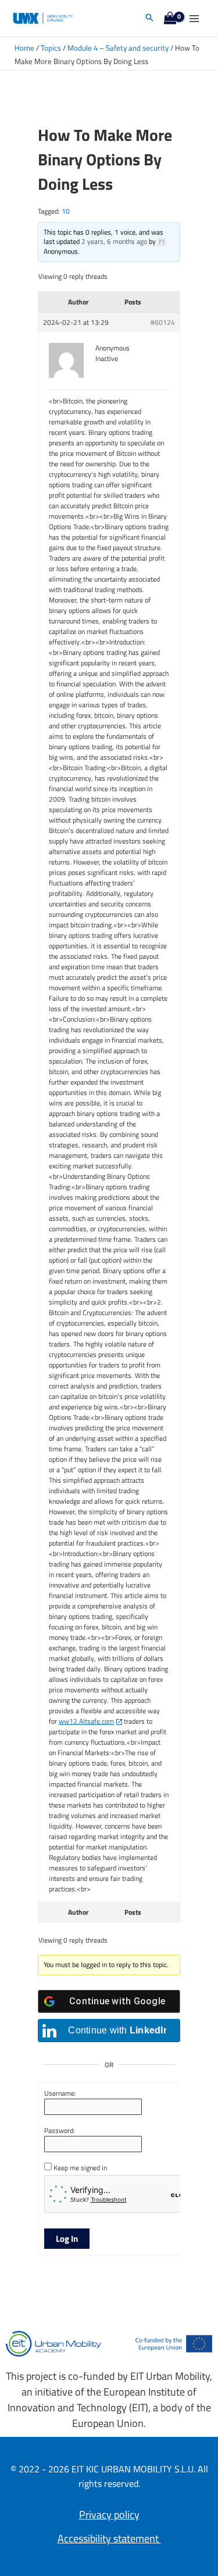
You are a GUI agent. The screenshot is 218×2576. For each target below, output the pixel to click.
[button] (149, 18)
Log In (67, 2239)
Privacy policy (109, 2515)
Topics (51, 48)
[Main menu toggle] (194, 18)
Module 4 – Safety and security (118, 48)
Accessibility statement (109, 2538)
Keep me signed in (80, 2168)
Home (24, 48)
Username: (60, 2093)
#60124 (163, 323)
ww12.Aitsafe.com (86, 1721)
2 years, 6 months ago (114, 241)
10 (66, 211)
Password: (60, 2131)
